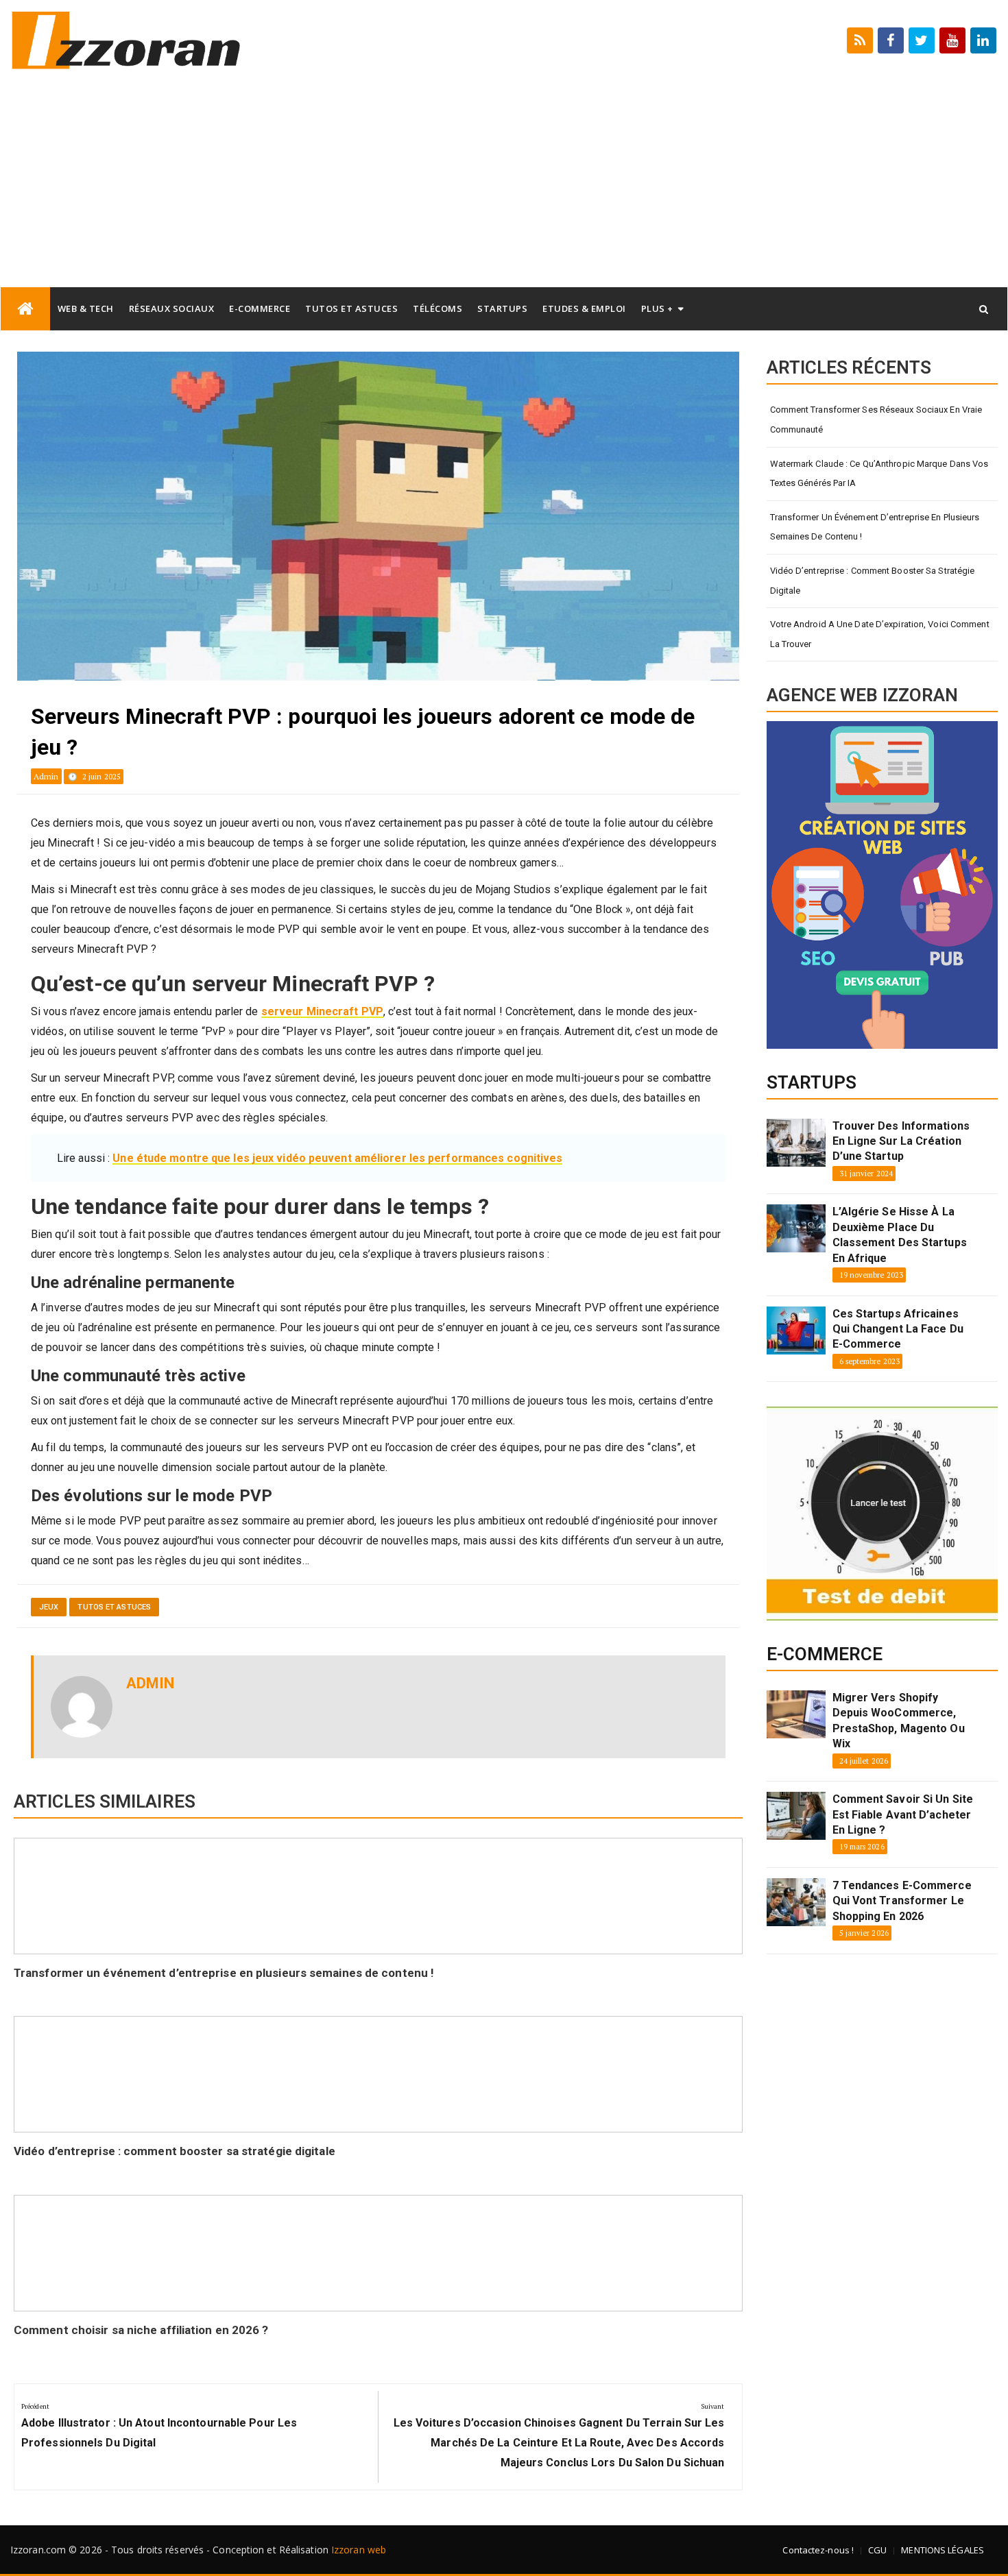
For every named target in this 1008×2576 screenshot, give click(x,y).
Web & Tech (86, 308)
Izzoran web (359, 2550)
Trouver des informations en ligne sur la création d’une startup (901, 1141)
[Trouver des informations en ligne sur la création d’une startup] (796, 1143)
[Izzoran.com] (25, 309)
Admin (46, 776)
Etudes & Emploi (584, 308)
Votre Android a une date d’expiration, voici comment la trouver (880, 634)
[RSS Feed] (860, 40)
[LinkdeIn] (983, 40)
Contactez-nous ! (818, 2550)
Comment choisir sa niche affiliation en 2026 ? (141, 2330)
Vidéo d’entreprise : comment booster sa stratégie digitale (175, 2151)
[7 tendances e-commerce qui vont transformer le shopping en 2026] (796, 1902)
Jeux (49, 1607)
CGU (877, 2550)
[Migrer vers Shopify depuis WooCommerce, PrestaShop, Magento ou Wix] (796, 1714)
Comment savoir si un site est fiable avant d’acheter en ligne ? (903, 1814)
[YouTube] (952, 40)
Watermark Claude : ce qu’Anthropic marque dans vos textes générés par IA (879, 474)
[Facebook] (891, 40)
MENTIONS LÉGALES (943, 2550)
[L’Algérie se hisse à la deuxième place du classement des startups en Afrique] (796, 1228)
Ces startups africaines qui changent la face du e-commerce (898, 1329)
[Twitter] (922, 40)
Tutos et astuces (351, 308)
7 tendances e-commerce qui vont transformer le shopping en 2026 (902, 1901)
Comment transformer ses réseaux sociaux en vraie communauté (876, 420)
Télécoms (437, 308)
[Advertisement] (504, 184)
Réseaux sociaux (172, 308)
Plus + (657, 308)
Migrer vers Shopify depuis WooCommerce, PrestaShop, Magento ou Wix (899, 1721)
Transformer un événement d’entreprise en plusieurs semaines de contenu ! (224, 1973)
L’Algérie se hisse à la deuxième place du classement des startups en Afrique (900, 1235)
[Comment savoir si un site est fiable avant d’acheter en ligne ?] (796, 1816)
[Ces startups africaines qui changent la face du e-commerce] (796, 1330)
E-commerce (260, 308)
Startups (502, 308)
